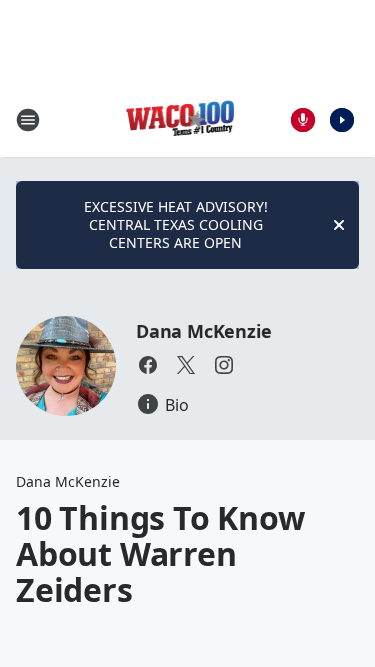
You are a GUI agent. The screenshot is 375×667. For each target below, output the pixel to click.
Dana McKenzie (203, 331)
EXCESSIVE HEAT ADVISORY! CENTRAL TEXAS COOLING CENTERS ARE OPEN (176, 224)
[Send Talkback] (303, 120)
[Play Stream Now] (342, 120)
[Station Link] (181, 119)
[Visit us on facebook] (148, 365)
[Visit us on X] (186, 365)
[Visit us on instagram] (224, 365)
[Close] (339, 225)
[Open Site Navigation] (28, 120)
